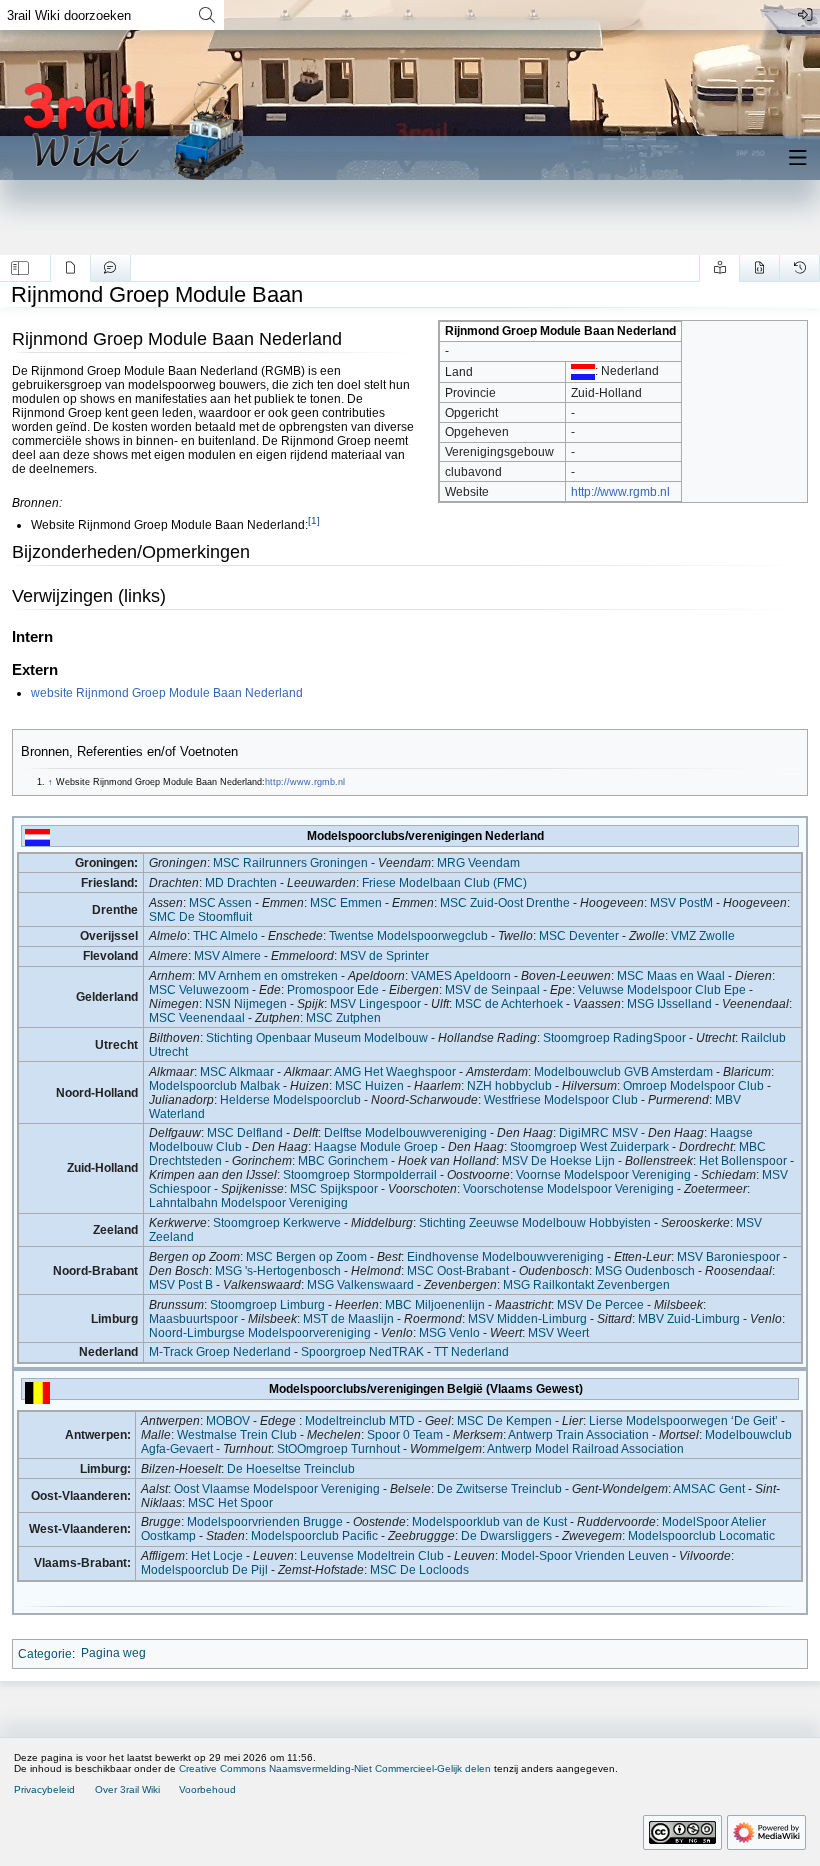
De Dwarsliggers (506, 1536)
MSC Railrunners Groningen (290, 863)
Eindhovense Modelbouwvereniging (505, 1257)
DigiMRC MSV (598, 1133)
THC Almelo (225, 936)
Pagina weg (113, 1653)
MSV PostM (681, 903)
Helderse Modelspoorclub (290, 1100)
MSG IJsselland (669, 1004)
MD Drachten (241, 883)
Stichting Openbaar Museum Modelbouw (317, 1038)
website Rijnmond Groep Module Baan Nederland (167, 693)
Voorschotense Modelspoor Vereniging (568, 1189)
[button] (20, 268)
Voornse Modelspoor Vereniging (603, 1175)
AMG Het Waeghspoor (395, 1072)
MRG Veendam (478, 863)
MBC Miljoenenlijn (435, 1305)
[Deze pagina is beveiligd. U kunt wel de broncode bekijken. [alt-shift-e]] (759, 268)
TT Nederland (471, 1352)
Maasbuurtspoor (193, 1319)
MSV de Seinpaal (492, 990)
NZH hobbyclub (509, 1086)
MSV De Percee (600, 1305)
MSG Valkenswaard (360, 1285)
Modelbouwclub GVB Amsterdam (623, 1072)
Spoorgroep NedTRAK (362, 1352)
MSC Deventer (579, 936)
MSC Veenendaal (197, 1018)
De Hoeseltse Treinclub (291, 1469)
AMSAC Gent (709, 1489)
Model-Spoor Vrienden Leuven (585, 1556)
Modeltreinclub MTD (360, 1421)
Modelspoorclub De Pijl (204, 1570)
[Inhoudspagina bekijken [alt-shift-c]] (70, 268)
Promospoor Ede (333, 990)
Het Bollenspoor (743, 1161)
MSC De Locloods (419, 1570)
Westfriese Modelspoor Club (561, 1100)
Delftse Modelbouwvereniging (405, 1133)
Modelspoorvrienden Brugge (265, 1522)
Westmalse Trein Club (237, 1435)
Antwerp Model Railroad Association (585, 1449)
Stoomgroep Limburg (267, 1305)
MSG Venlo (449, 1333)
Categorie (45, 1653)
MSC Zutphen (343, 1018)
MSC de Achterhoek (509, 1004)
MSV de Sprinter (384, 956)
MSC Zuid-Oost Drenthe (505, 903)
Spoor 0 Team (405, 1435)
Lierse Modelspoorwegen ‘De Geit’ (683, 1421)
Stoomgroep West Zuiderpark (589, 1147)
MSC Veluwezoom (199, 990)
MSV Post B (181, 1285)
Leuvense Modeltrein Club (372, 1556)
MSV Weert (558, 1333)
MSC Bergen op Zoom (306, 1257)
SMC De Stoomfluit (200, 917)
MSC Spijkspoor (334, 1189)
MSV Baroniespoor (728, 1257)
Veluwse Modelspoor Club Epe (662, 990)
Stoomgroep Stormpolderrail (360, 1175)
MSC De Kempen (504, 1421)
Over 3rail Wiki (127, 1789)
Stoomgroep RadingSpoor (614, 1038)
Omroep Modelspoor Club (693, 1086)
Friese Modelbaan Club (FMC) (444, 883)
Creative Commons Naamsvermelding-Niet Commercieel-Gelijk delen (335, 1768)
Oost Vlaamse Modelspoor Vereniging (277, 1489)
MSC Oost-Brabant (458, 1271)
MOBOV (228, 1421)
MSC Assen (220, 903)
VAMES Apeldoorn (461, 976)
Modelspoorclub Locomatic (701, 1536)
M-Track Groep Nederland (220, 1352)
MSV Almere (227, 956)
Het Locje (217, 1556)
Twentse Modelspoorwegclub (408, 936)
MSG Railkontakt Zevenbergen (586, 1285)
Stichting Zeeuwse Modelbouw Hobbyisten (535, 1223)
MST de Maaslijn (348, 1319)
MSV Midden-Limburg (527, 1319)
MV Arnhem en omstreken (268, 976)
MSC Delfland (245, 1133)
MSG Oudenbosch (645, 1271)
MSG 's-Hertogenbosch (278, 1271)
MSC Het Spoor (230, 1503)
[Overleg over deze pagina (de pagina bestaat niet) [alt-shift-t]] (110, 268)
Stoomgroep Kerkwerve (277, 1223)
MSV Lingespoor (375, 1004)
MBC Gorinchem (343, 1161)
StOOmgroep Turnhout (338, 1449)
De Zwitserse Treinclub (499, 1489)
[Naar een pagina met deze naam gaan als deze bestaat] (206, 15)
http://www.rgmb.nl (620, 492)
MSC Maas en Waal (671, 976)
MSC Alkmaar (237, 1072)
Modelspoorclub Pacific (314, 1536)
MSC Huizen (369, 1086)
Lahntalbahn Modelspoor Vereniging (248, 1203)
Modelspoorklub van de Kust (489, 1522)
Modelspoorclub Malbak (214, 1086)
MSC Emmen (346, 903)
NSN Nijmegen (246, 1004)
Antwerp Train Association (578, 1435)
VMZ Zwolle (703, 936)
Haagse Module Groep (376, 1147)
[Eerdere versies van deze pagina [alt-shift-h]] (799, 268)
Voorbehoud (207, 1789)
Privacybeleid (44, 1789)
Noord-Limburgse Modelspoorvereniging (260, 1333)
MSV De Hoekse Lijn (558, 1161)
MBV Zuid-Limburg (689, 1319)
